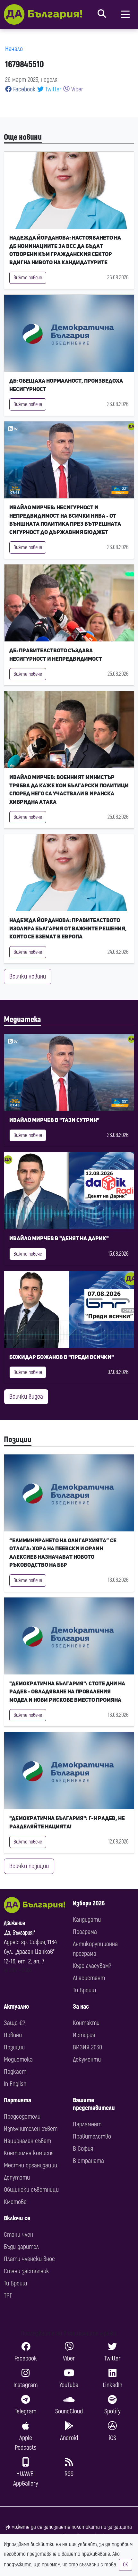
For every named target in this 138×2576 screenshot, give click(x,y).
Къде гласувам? (92, 1966)
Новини (13, 2035)
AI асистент (89, 1978)
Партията (17, 2100)
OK (125, 2565)
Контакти (86, 2023)
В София (83, 2149)
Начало (14, 49)
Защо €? (14, 2023)
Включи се (17, 2218)
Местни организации (30, 2165)
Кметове (15, 2202)
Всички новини (28, 976)
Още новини (23, 137)
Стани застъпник (26, 2271)
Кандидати (87, 1920)
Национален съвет (27, 2141)
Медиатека (22, 1020)
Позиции (18, 1440)
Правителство (92, 2136)
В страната (88, 2161)
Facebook (24, 89)
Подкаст (15, 2072)
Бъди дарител (21, 2247)
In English (15, 2084)
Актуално (16, 2007)
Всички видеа (26, 1397)
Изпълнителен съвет (31, 2129)
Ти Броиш (84, 1990)
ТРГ (8, 2296)
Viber (77, 89)
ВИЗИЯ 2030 (87, 2047)
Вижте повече (28, 278)
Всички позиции (29, 1866)
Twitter (53, 89)
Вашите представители (94, 2104)
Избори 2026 (89, 1903)
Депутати (17, 2178)
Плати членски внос (29, 2259)
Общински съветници (31, 2190)
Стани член (18, 2235)
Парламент (87, 2124)
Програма (85, 1932)
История (84, 2035)
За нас (81, 2007)
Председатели (22, 2117)
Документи (87, 2059)
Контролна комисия (29, 2153)
